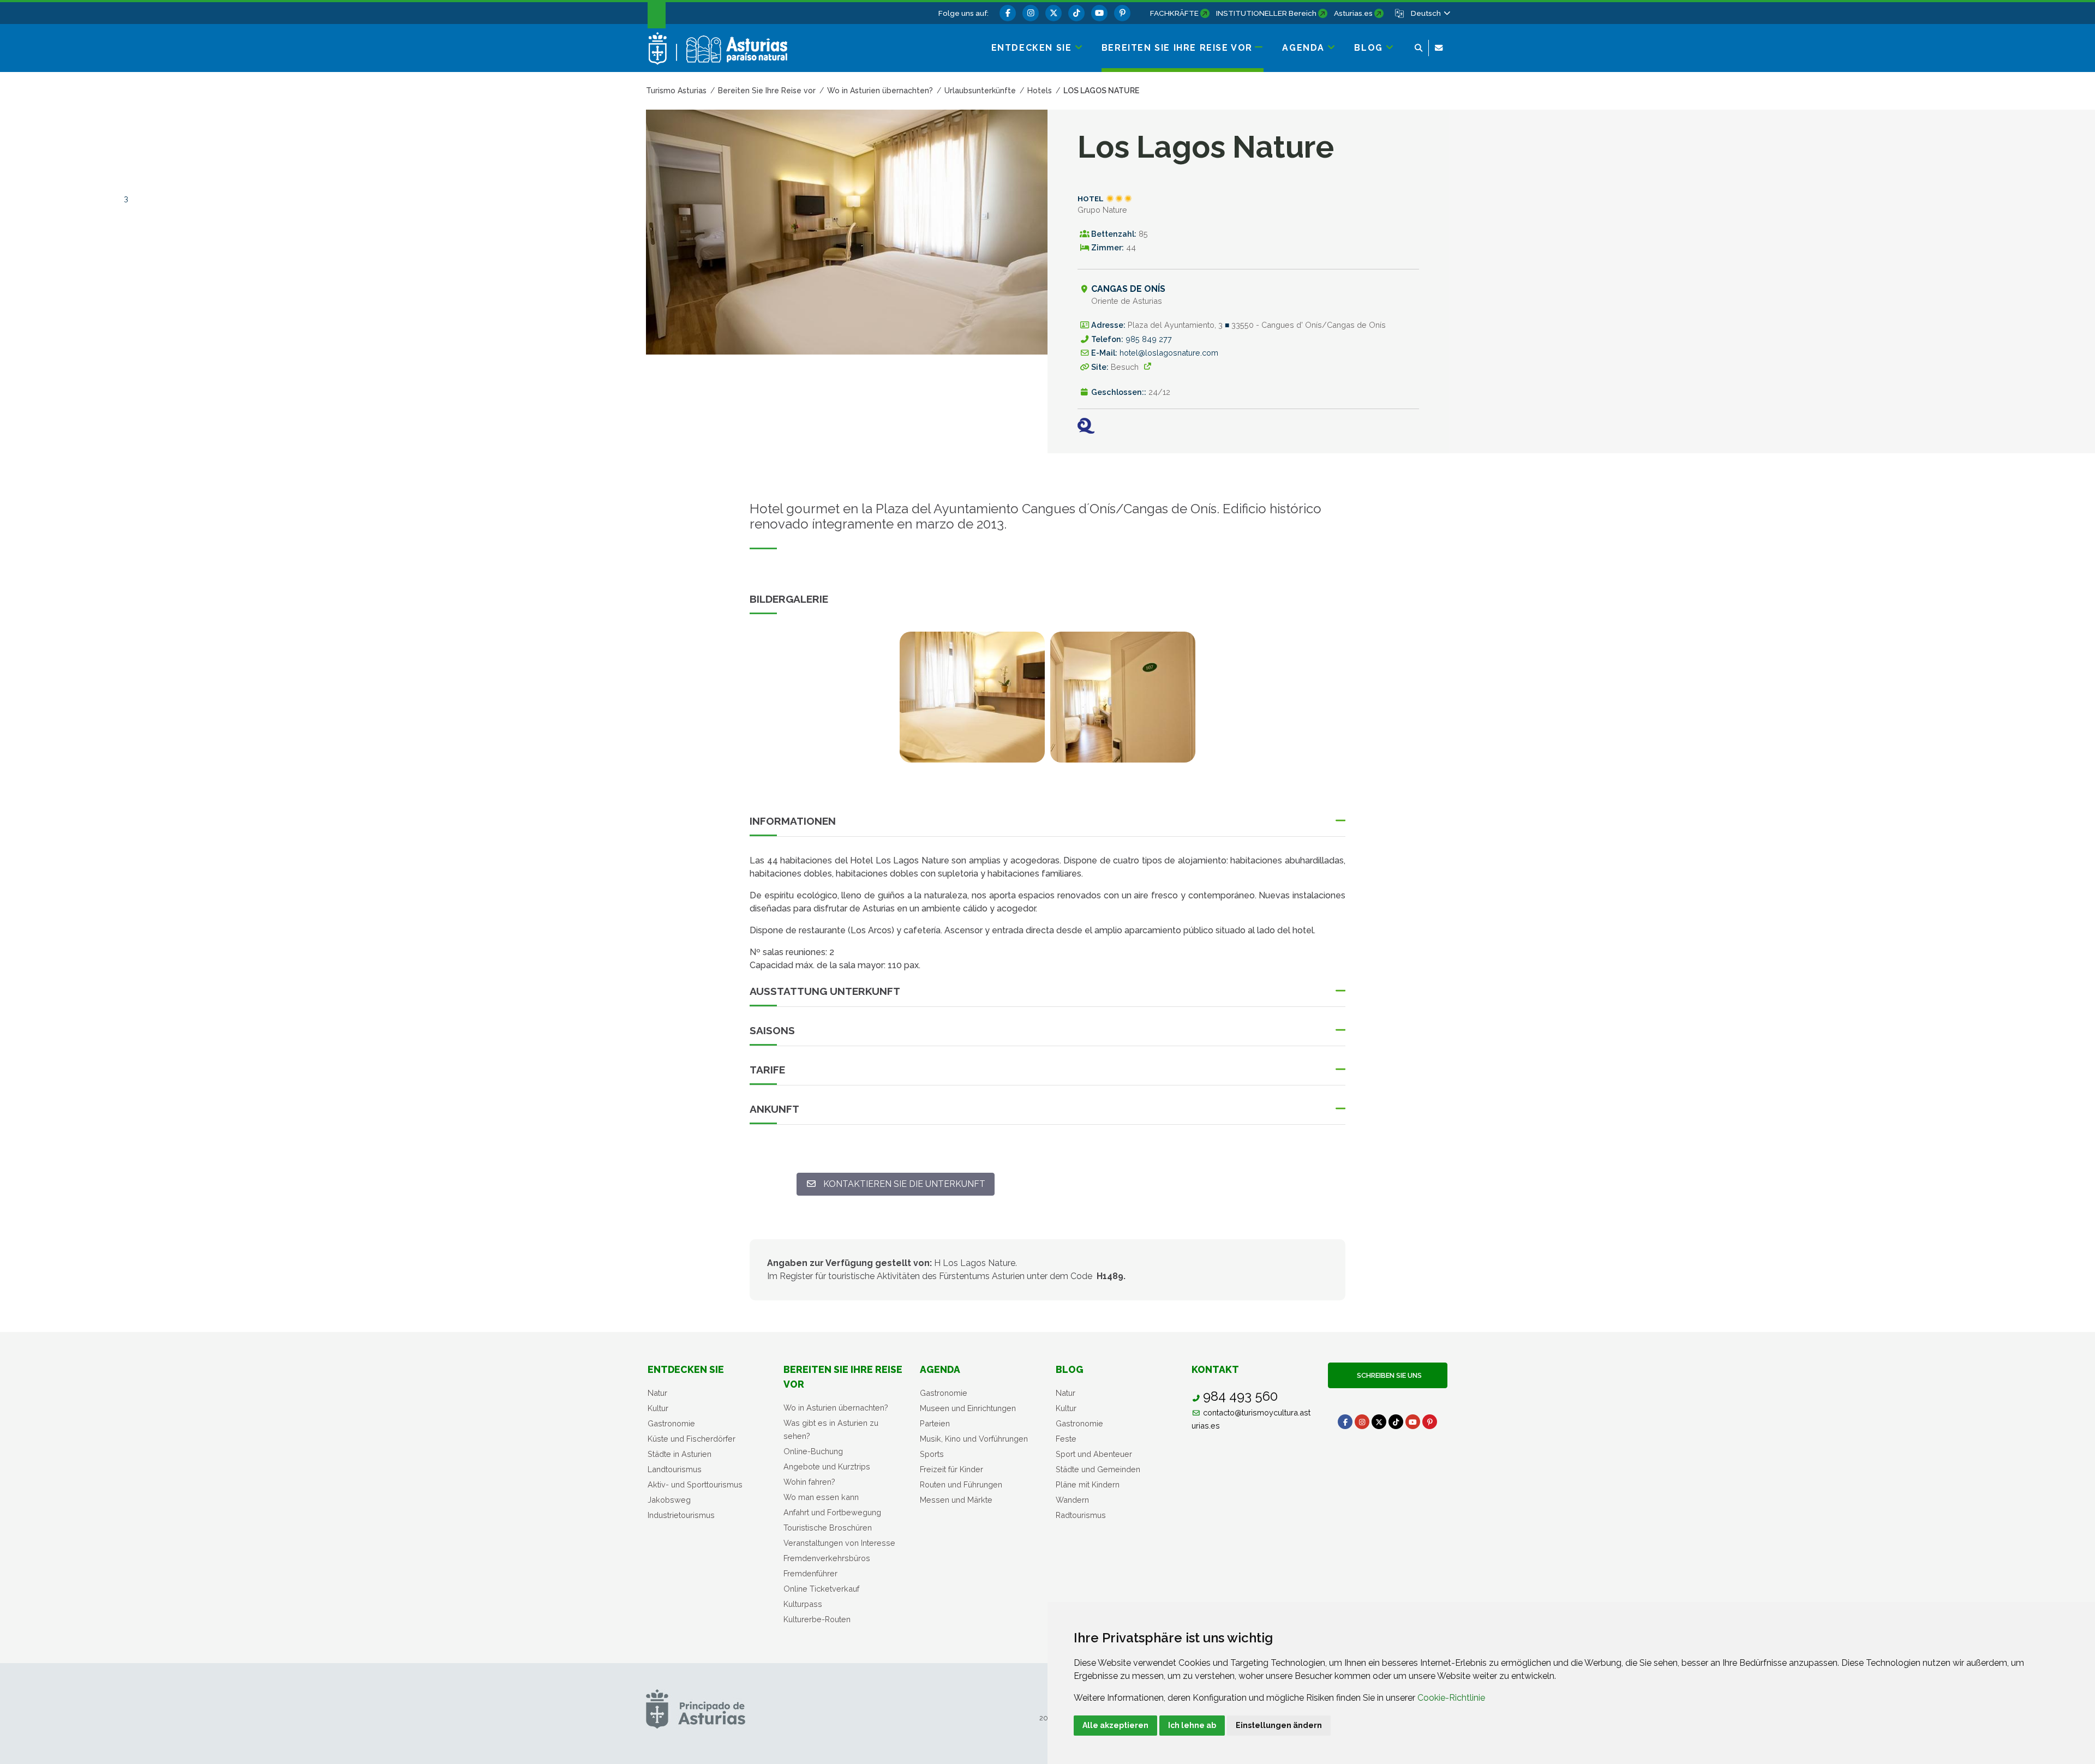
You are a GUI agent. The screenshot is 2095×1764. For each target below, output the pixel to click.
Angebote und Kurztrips (827, 1466)
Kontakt (1215, 1369)
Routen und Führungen (961, 1484)
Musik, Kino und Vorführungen (974, 1439)
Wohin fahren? (809, 1482)
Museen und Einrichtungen (968, 1408)
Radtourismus (1081, 1515)
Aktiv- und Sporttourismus (695, 1484)
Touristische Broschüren (828, 1528)
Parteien (935, 1423)
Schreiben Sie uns (1388, 1375)
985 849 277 (1149, 339)
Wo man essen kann (821, 1497)
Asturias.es (1353, 13)
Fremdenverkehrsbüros (827, 1558)
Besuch (1125, 367)
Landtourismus (675, 1469)
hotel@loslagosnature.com (1169, 353)
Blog (1070, 1369)
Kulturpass (803, 1604)
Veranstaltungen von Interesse (839, 1543)
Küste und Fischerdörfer (692, 1439)
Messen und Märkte (956, 1500)
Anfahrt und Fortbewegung (832, 1512)
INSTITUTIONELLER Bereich (1266, 13)
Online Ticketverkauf (821, 1589)
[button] (1430, 13)
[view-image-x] (972, 697)
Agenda (940, 1369)
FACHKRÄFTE (1174, 13)
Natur (657, 1393)
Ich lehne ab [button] (1192, 1725)
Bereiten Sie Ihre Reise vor (843, 1376)
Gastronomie (671, 1423)
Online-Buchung (813, 1451)
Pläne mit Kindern (1088, 1484)
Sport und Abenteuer (1094, 1454)
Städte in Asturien (680, 1454)
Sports (932, 1454)
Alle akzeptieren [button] (1115, 1725)
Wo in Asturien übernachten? (836, 1408)
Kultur (658, 1408)
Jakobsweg (669, 1500)
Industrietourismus (681, 1515)
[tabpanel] (972, 704)
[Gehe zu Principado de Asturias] (696, 1709)
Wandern (1072, 1500)
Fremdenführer (810, 1573)
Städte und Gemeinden (1098, 1469)
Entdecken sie (686, 1369)
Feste (1066, 1439)
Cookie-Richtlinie (1451, 1698)
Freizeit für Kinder (951, 1469)
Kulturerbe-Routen (817, 1619)
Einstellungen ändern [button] (1279, 1725)
